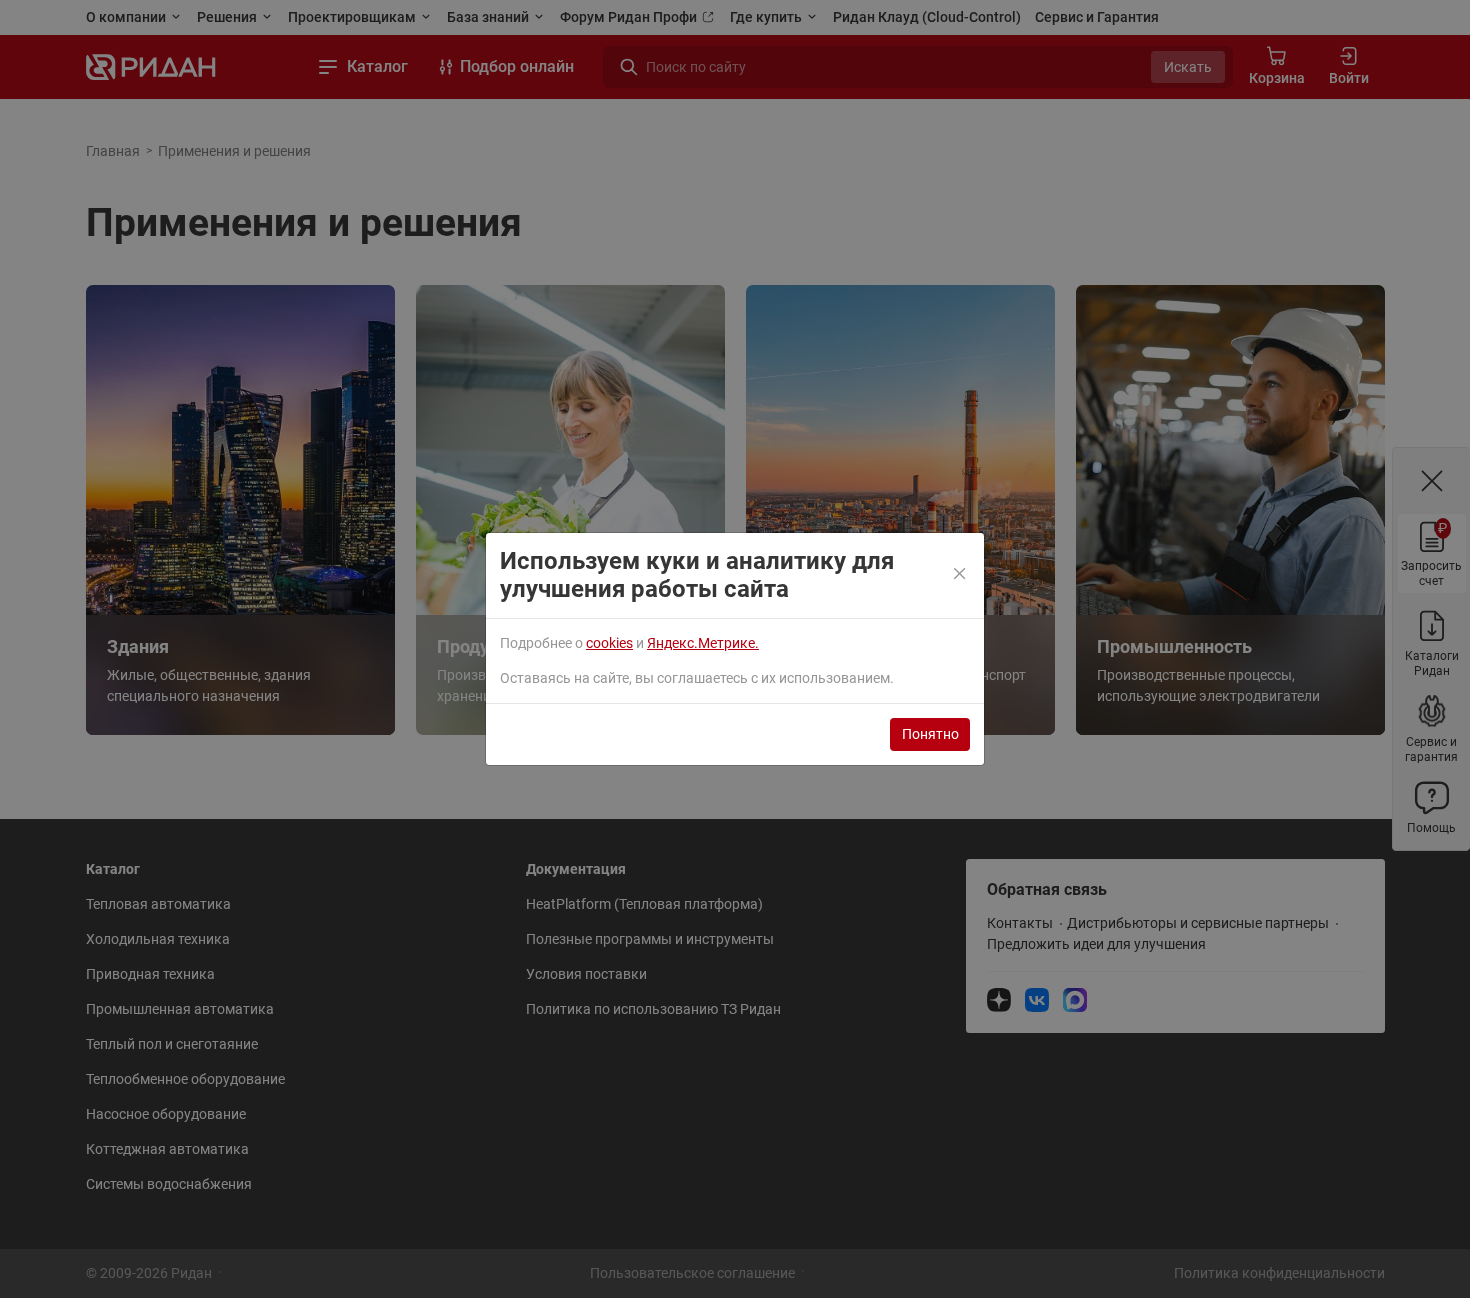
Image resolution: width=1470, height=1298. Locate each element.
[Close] (961, 575)
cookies (609, 643)
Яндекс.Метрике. (703, 643)
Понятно (930, 734)
